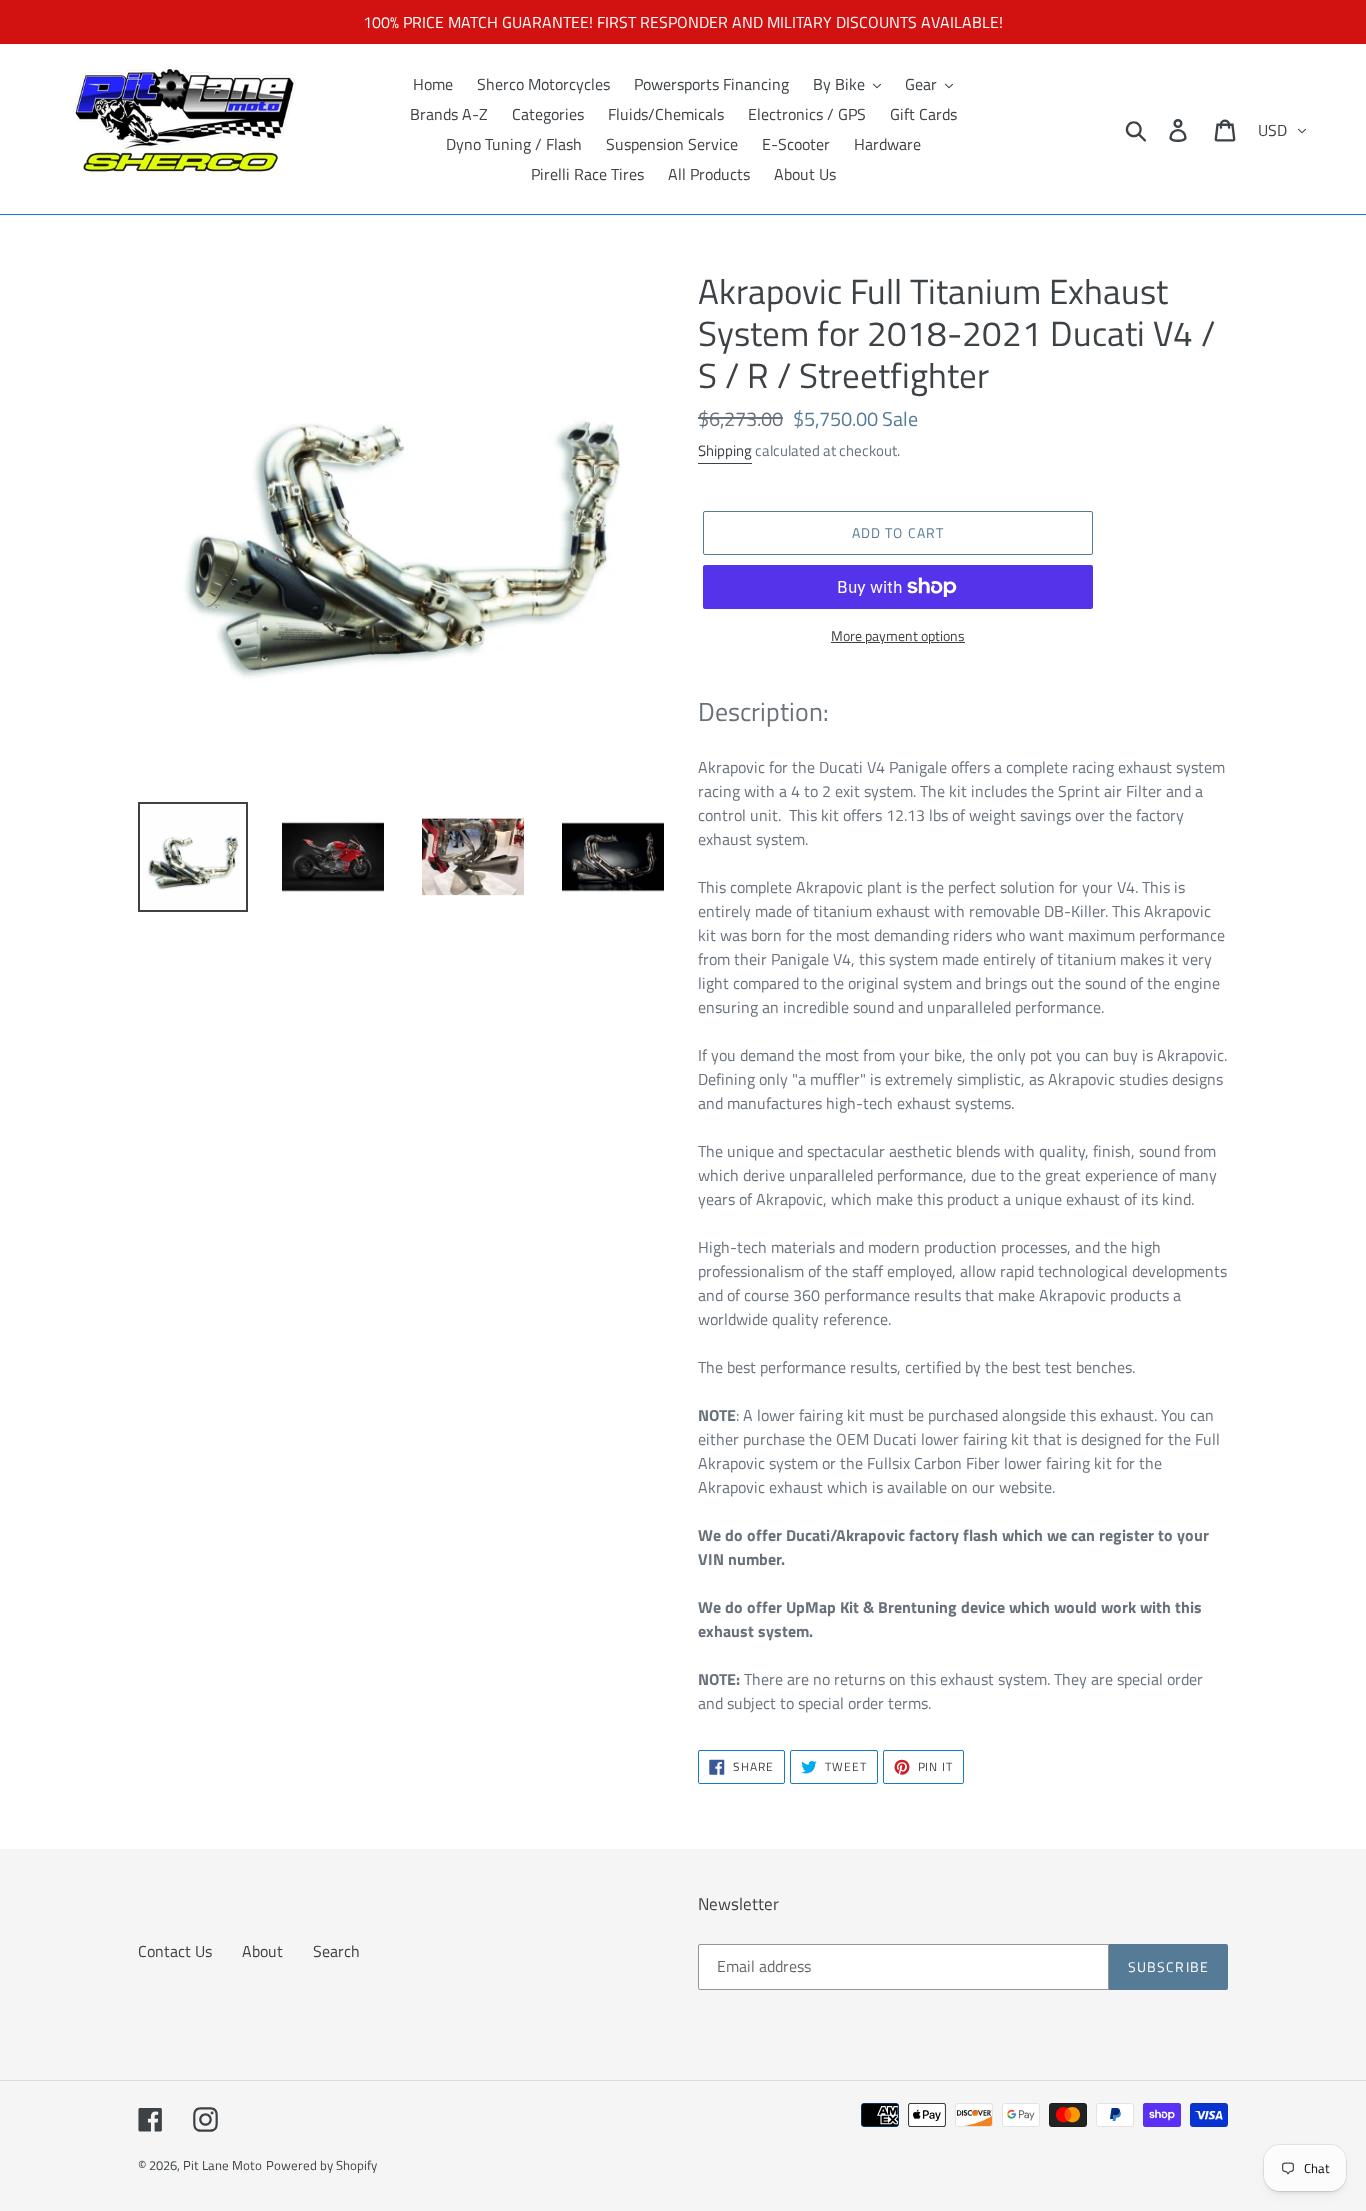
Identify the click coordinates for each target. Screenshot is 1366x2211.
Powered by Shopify (321, 2165)
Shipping (725, 450)
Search (336, 1951)
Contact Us (175, 1951)
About (262, 1951)
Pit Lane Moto (222, 2165)
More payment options (898, 635)
